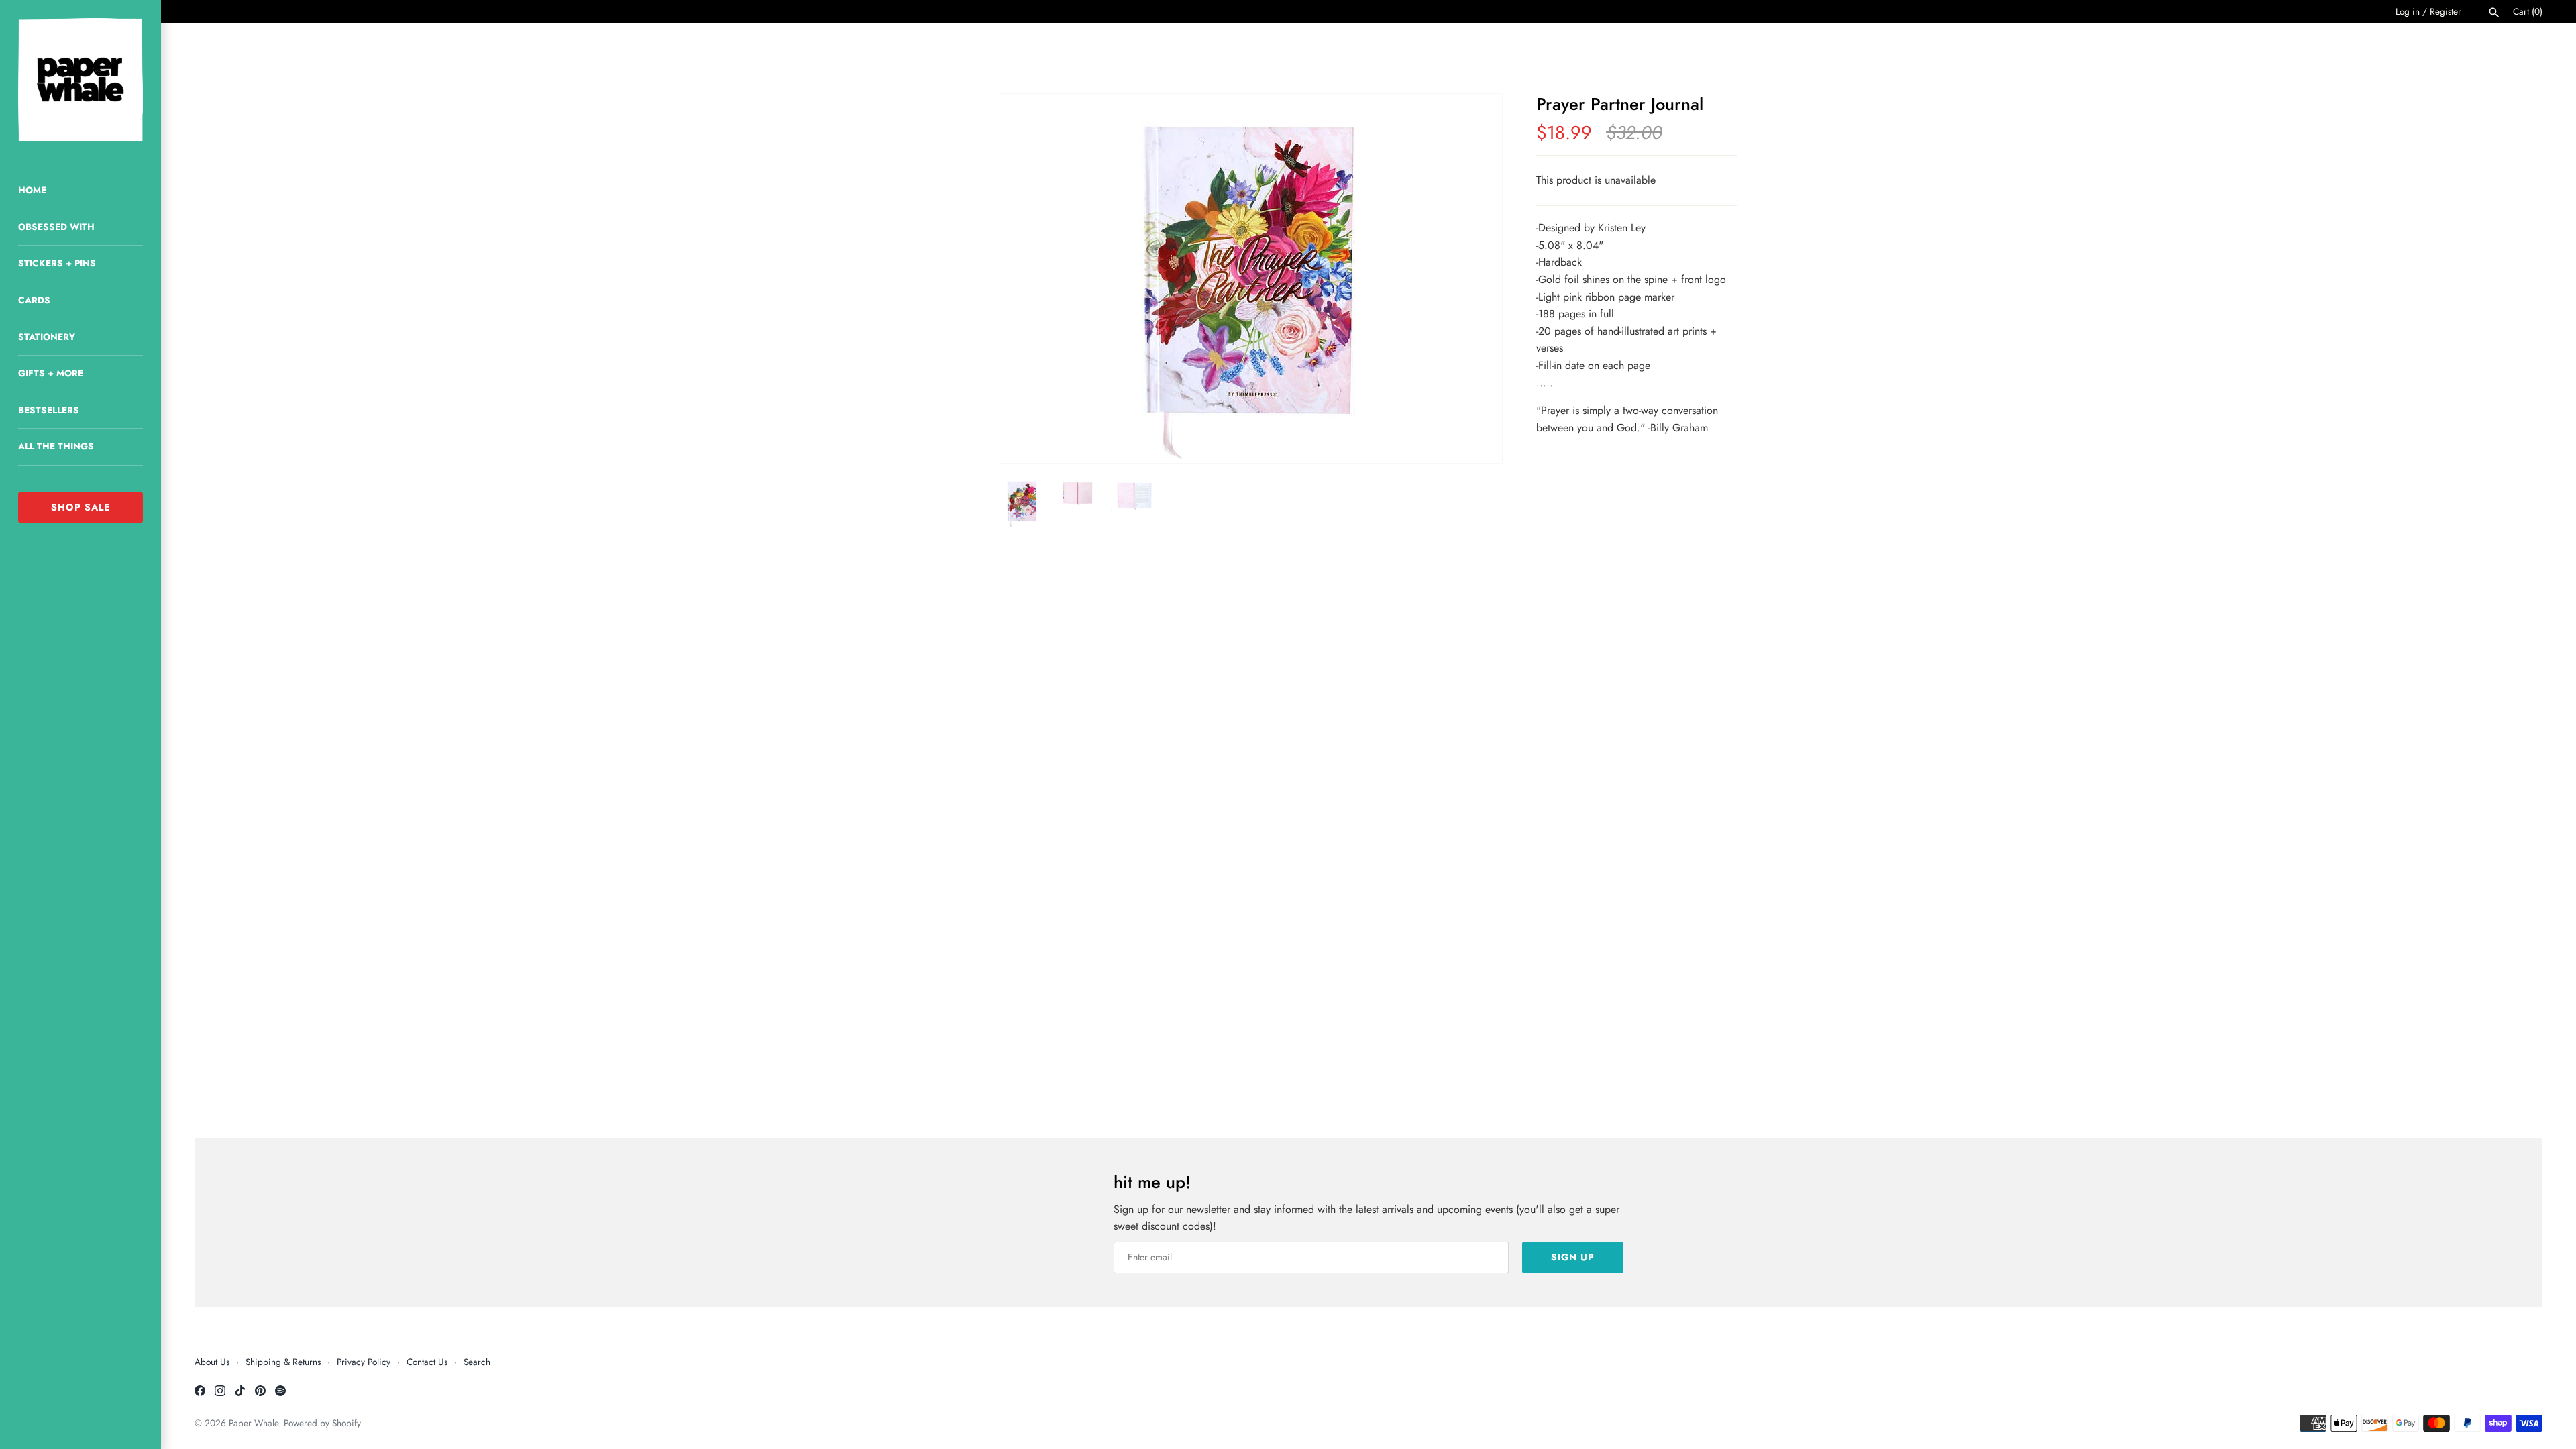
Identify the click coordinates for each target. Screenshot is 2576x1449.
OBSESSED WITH (56, 227)
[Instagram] (220, 1393)
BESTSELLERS (49, 410)
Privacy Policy (364, 1362)
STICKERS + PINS (57, 263)
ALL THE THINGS (56, 446)
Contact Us (427, 1362)
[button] (1474, 278)
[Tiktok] (240, 1393)
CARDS (34, 300)
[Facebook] (200, 1393)
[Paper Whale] (80, 79)
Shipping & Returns (283, 1362)
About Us (212, 1362)
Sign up (1573, 1257)
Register (2446, 11)
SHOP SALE (80, 507)
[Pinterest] (260, 1393)
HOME (32, 190)
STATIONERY (47, 337)
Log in (2408, 11)
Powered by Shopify (322, 1423)
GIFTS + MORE (51, 373)
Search (477, 1362)
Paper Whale (254, 1423)
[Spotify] (280, 1393)
